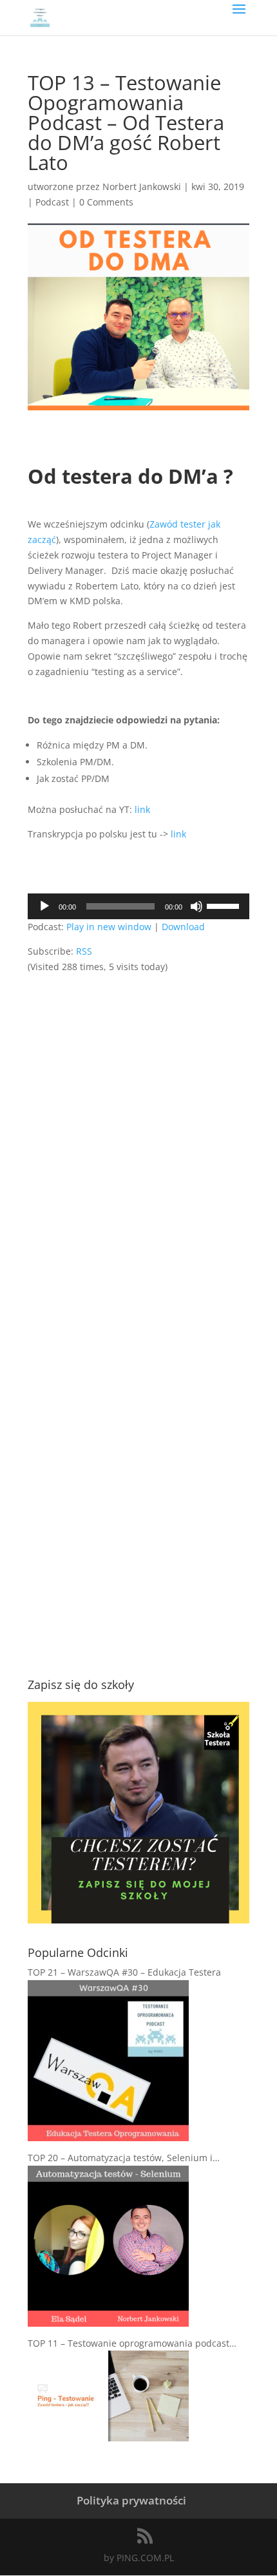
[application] (138, 906)
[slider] (225, 905)
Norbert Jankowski (142, 186)
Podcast (52, 202)
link (142, 809)
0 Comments (106, 202)
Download (183, 927)
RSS (84, 951)
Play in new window (109, 927)
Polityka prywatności (131, 2500)
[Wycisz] (196, 906)
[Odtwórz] (44, 906)
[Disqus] (138, 1136)
